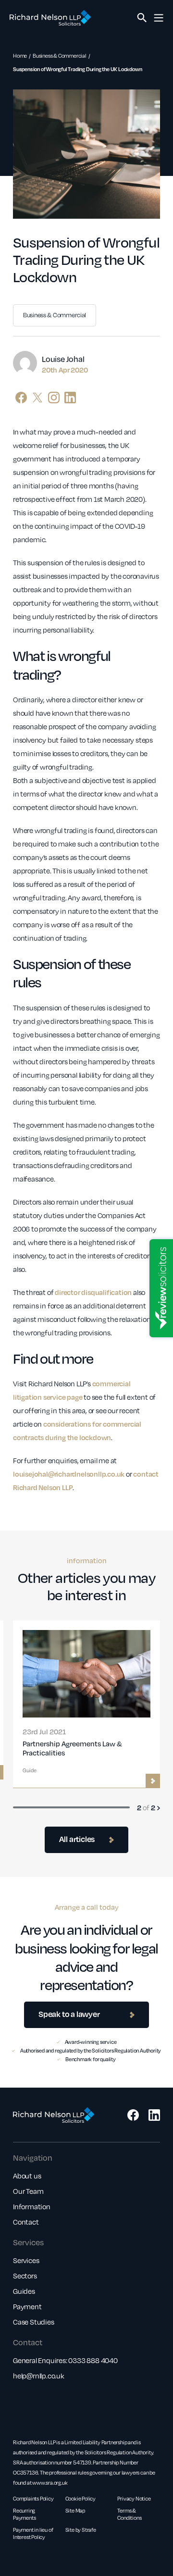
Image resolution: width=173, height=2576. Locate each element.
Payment (27, 2306)
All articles (77, 1839)
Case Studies (34, 2322)
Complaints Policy (33, 2498)
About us (27, 2176)
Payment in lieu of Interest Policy (33, 2533)
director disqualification (93, 1292)
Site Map (75, 2510)
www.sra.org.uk (50, 2483)
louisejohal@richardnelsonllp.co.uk (69, 1474)
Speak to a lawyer (69, 2014)
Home (20, 56)
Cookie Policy (80, 2498)
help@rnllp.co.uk (39, 2376)
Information (32, 2206)
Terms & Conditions (129, 2514)
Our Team (28, 2191)
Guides (24, 2291)
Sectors (25, 2276)
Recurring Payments (24, 2514)
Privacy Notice (134, 2498)
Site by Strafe (81, 2530)
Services (26, 2260)
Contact (26, 2222)
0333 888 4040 (93, 2360)
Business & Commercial (60, 56)
